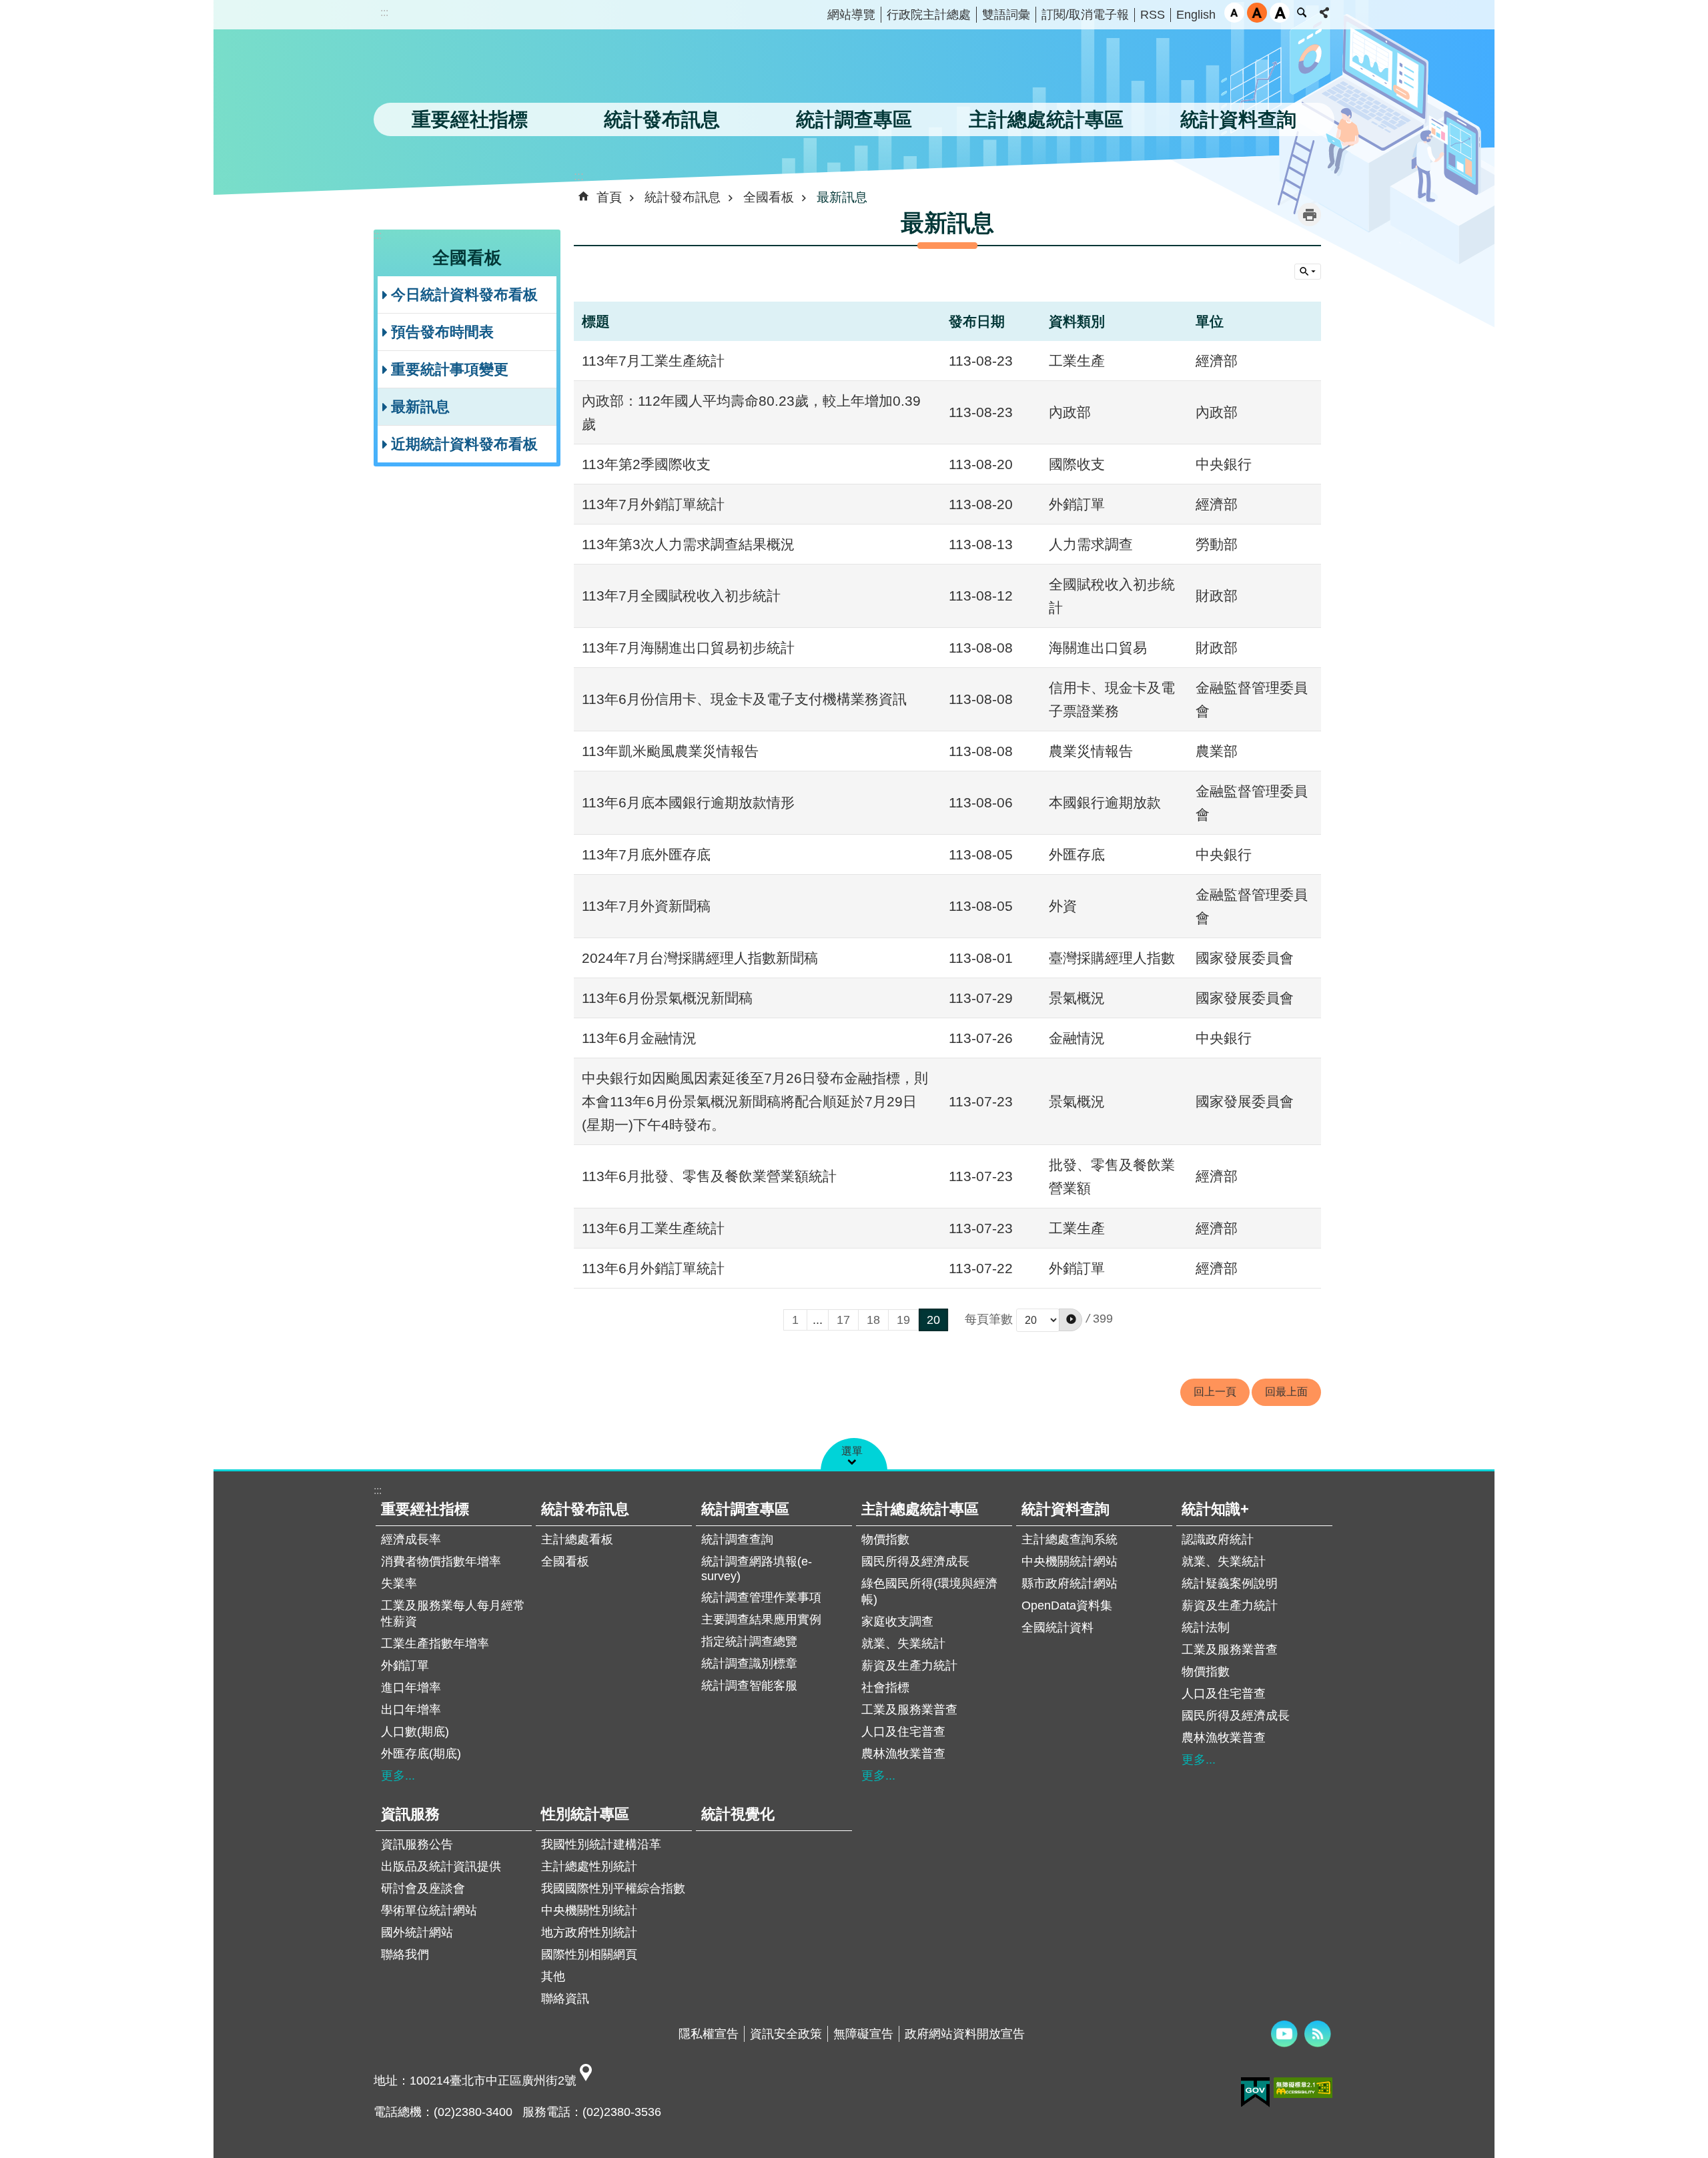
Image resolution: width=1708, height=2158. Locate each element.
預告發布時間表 (442, 332)
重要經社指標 (425, 1509)
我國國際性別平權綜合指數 (613, 1888)
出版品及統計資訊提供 (441, 1866)
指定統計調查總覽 (749, 1642)
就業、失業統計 (903, 1644)
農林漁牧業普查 (903, 1754)
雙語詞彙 (1006, 15)
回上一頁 (1215, 1392)
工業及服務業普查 (909, 1710)
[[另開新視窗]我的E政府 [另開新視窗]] (1255, 2093)
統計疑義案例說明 (1230, 1583)
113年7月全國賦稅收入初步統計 (681, 596)
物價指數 (885, 1539)
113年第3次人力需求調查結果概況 (688, 544)
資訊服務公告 (417, 1844)
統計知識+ (1215, 1509)
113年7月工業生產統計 (653, 361)
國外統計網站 (417, 1932)
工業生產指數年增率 (435, 1644)
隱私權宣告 (709, 2034)
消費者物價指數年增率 (441, 1561)
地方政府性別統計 (589, 1932)
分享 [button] (1324, 13)
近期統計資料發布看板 (464, 444)
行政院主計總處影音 (1284, 2034)
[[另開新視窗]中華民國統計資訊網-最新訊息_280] (586, 2081)
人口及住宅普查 (903, 1732)
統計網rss (1318, 2034)
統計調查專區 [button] (854, 119)
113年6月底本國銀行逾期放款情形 (688, 802)
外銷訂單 (405, 1666)
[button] (1071, 1320)
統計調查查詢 (737, 1539)
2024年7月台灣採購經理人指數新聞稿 (700, 958)
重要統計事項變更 (450, 369)
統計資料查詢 (1065, 1509)
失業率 (399, 1583)
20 (933, 1320)
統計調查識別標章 (749, 1664)
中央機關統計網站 (1070, 1561)
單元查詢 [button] (1308, 272)
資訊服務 (410, 1814)
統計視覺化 (738, 1814)
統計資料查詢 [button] (1238, 119)
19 (903, 1320)
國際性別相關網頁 (589, 1954)
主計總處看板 (577, 1539)
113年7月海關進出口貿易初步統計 (688, 648)
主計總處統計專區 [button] (1046, 119)
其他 (553, 1976)
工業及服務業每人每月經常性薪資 (453, 1613)
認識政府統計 (1218, 1539)
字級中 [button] (1257, 13)
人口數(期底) (415, 1732)
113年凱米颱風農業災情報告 (670, 751)
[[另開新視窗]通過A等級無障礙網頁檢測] (1303, 2088)
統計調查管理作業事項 (761, 1597)
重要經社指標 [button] (470, 119)
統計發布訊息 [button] (662, 119)
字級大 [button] (1280, 13)
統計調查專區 (745, 1509)
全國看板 (769, 197)
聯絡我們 (405, 1954)
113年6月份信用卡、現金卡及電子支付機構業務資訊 (744, 699)
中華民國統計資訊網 (510, 70)
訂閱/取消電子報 (1085, 15)
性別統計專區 (585, 1814)
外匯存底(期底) (421, 1754)
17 (843, 1320)
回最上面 (1286, 1392)
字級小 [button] (1234, 13)
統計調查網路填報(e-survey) (757, 1569)
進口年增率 (411, 1688)
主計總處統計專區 (920, 1509)
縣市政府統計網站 (1070, 1583)
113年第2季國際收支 (646, 464)
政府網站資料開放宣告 (965, 2034)
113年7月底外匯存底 (646, 854)
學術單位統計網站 (429, 1910)
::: (384, 12)
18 (873, 1320)
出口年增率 (411, 1710)
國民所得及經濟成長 (915, 1561)
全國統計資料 (1057, 1628)
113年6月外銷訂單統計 (653, 1268)
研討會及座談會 (423, 1888)
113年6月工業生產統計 (653, 1228)
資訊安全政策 (786, 2034)
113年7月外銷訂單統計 (653, 504)
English (1196, 15)
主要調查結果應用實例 (761, 1620)
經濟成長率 (411, 1539)
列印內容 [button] (1309, 215)
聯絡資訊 (565, 1999)
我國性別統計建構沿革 (601, 1844)
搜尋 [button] (1302, 13)
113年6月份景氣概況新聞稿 (667, 998)
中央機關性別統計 (589, 1910)
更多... (398, 1776)
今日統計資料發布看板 (464, 295)
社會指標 (885, 1688)
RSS (1153, 15)
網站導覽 (851, 15)
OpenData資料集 (1067, 1605)
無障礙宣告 (863, 2034)
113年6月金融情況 (639, 1038)
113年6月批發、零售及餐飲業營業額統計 (709, 1176)
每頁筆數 (989, 1319)
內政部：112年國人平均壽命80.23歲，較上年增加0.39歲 (751, 412)
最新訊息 (420, 407)
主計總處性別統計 (589, 1866)
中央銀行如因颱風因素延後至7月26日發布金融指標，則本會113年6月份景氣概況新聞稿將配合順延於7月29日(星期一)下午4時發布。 (755, 1101)
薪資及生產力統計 (909, 1666)
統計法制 (1206, 1628)
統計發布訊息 (683, 197)
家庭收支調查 (897, 1622)
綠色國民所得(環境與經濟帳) (929, 1591)
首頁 (609, 197)
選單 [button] (852, 1451)
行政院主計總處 (929, 15)
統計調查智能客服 (749, 1686)
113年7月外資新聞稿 (646, 906)
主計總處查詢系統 (1070, 1539)
